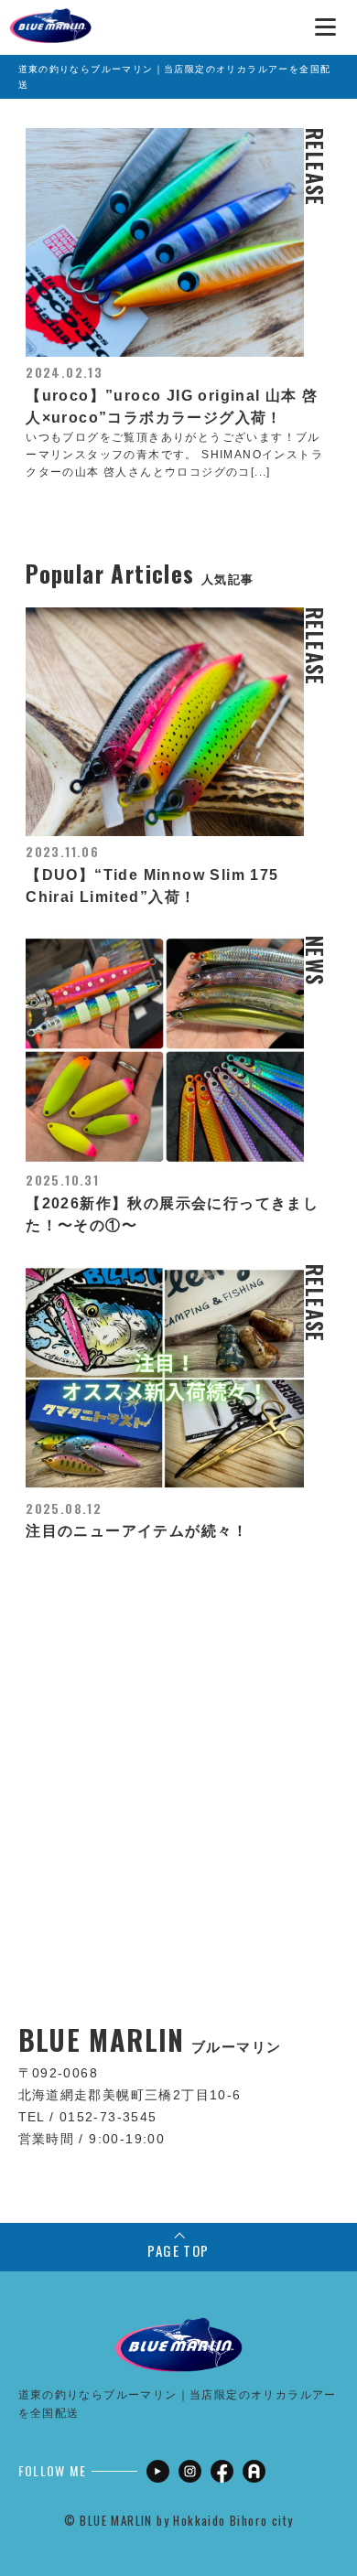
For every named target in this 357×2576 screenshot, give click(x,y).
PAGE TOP (178, 2250)
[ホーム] (50, 18)
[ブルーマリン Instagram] (190, 2471)
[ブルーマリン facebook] (222, 2471)
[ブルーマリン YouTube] (158, 2471)
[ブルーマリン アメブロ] (254, 2471)
